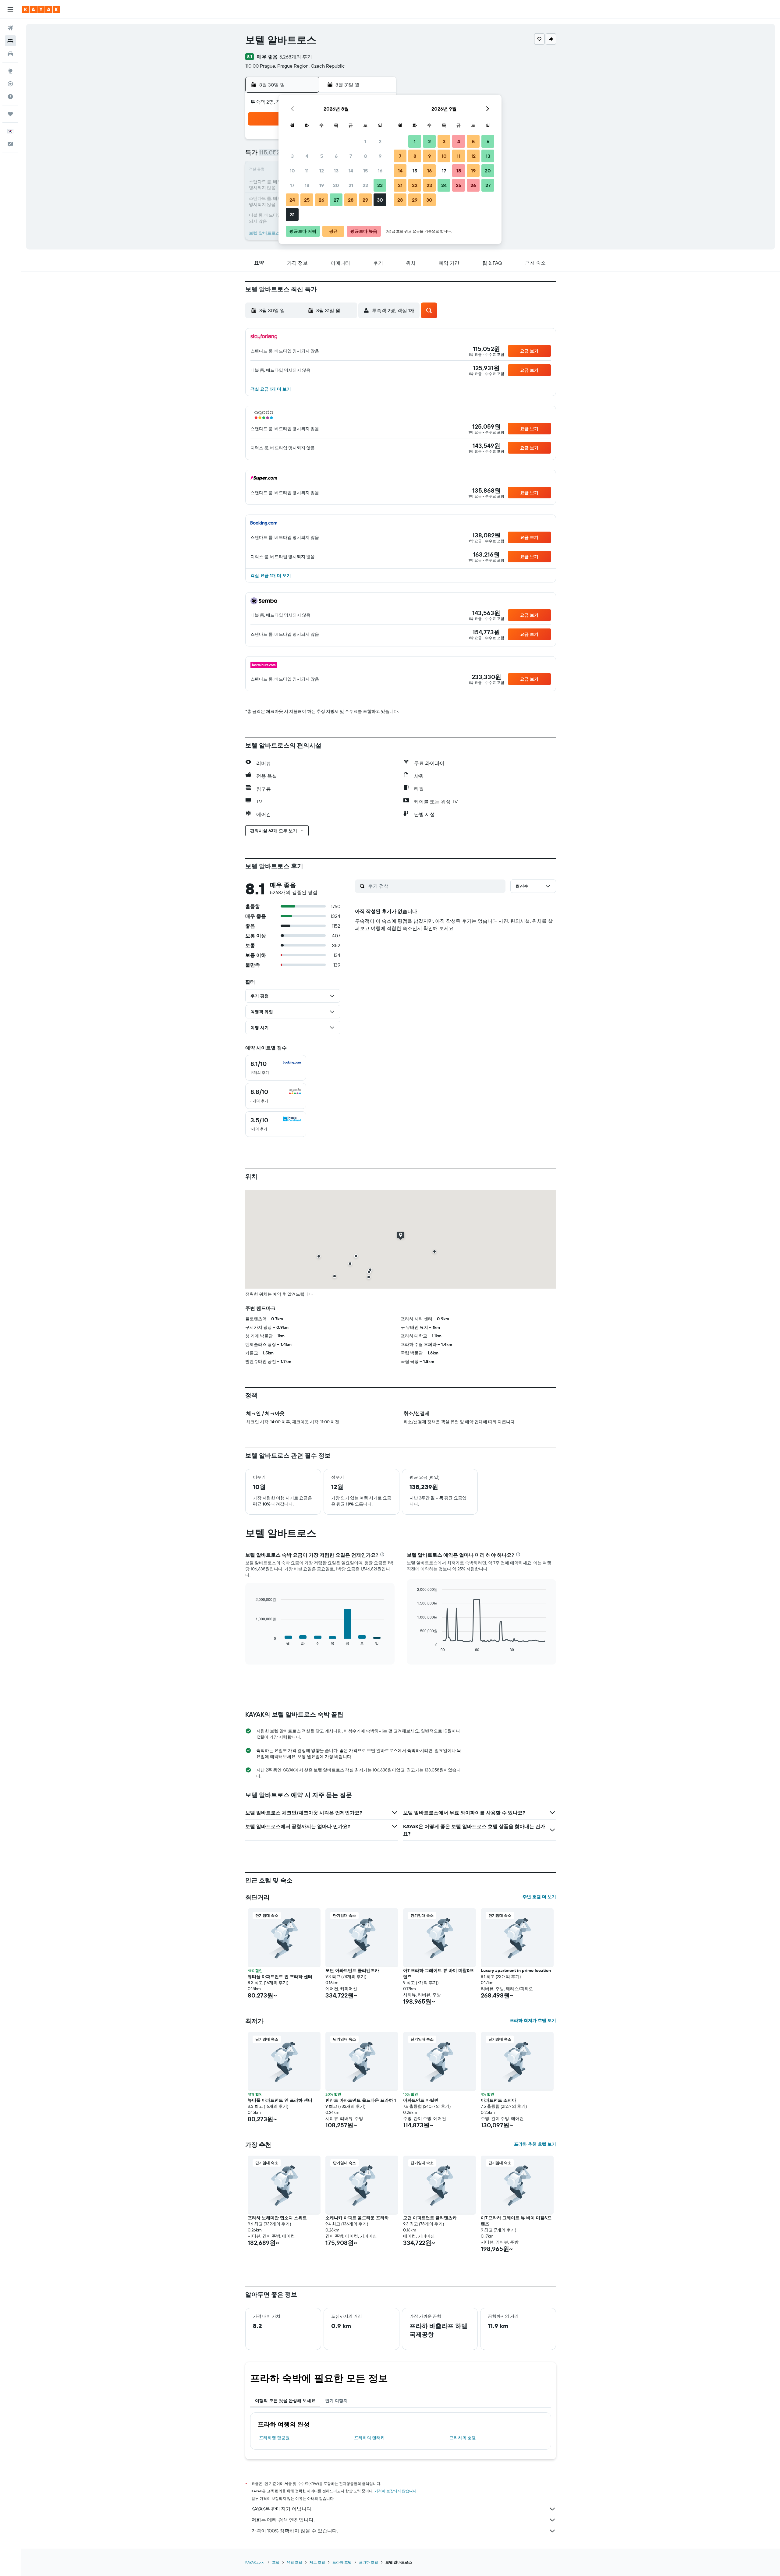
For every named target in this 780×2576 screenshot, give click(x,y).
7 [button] (351, 156)
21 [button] (351, 185)
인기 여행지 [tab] (336, 2401)
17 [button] (292, 185)
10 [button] (292, 171)
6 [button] (336, 156)
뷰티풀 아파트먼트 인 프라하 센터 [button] (280, 1976)
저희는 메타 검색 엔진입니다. (283, 2520)
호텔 (276, 2562)
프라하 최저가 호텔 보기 (533, 2020)
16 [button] (380, 171)
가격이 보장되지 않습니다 (395, 2491)
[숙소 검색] (10, 41)
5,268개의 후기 (296, 57)
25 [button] (307, 200)
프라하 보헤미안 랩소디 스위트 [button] (277, 2218)
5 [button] (322, 156)
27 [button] (336, 200)
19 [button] (322, 185)
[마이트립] (10, 114)
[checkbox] (276, 1068)
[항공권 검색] (10, 28)
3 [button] (292, 156)
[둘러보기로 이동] (10, 71)
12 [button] (322, 171)
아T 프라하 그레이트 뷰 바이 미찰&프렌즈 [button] (438, 1973)
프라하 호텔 (342, 2562)
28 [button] (351, 200)
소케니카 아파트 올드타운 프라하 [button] (357, 2218)
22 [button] (365, 185)
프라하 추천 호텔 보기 (535, 2144)
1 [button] (365, 141)
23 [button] (380, 185)
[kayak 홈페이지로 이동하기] (41, 9)
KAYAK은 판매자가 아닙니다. (282, 2509)
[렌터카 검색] (10, 54)
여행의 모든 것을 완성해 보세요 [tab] (285, 2401)
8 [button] (365, 156)
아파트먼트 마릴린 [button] (421, 2100)
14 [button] (351, 171)
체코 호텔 (317, 2562)
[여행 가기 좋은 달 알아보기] (10, 97)
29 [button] (365, 200)
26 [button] (321, 200)
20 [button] (336, 185)
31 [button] (292, 214)
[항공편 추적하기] (10, 84)
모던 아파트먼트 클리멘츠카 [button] (352, 1970)
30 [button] (380, 200)
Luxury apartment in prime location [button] (516, 1970)
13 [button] (336, 171)
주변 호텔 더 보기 (539, 1897)
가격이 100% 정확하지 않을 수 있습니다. (295, 2531)
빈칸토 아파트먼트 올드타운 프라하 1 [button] (361, 2100)
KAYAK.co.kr (255, 2562)
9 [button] (380, 156)
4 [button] (307, 156)
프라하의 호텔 (463, 2438)
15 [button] (365, 171)
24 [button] (292, 200)
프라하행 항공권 (274, 2438)
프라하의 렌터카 (369, 2438)
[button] (10, 9)
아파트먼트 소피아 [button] (498, 2100)
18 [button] (307, 185)
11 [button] (307, 171)
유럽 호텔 (294, 2562)
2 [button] (380, 141)
